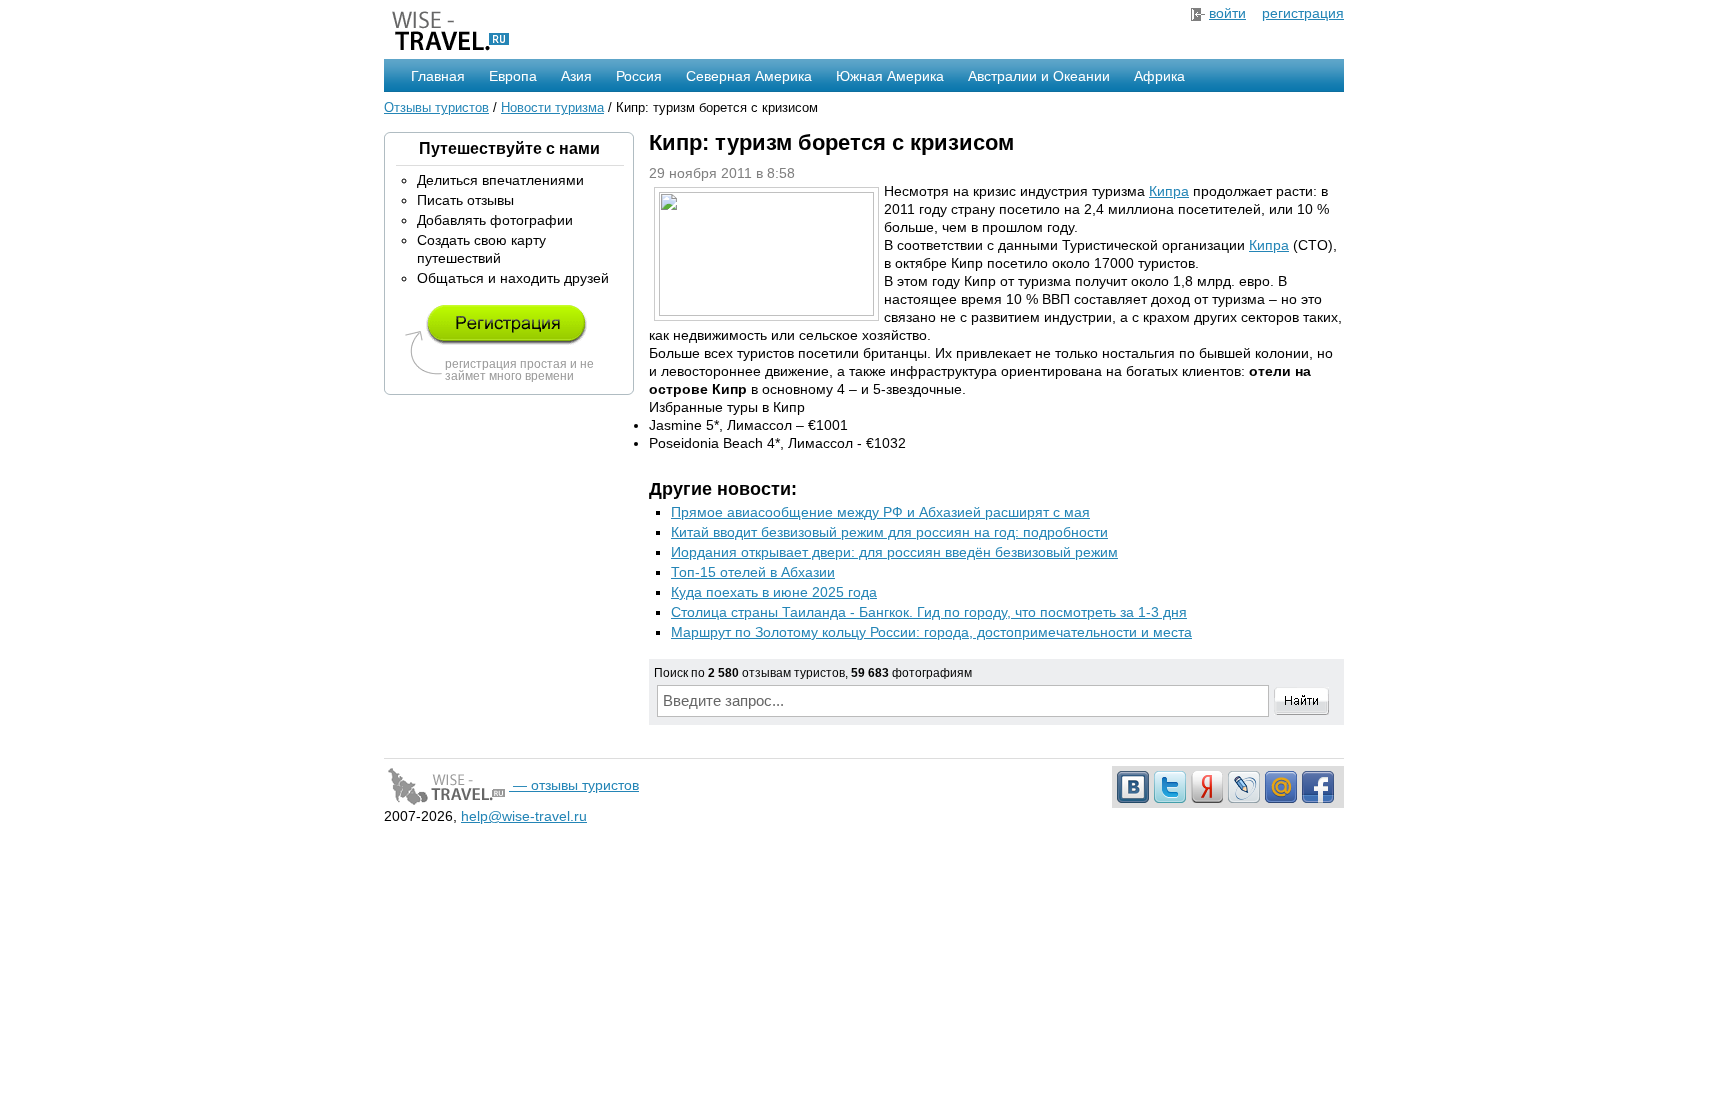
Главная (438, 76)
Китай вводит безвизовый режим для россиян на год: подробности (889, 532)
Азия (576, 76)
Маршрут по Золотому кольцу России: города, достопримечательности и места (931, 632)
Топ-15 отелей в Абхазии (753, 572)
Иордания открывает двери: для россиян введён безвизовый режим (894, 552)
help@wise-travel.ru (524, 816)
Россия (639, 76)
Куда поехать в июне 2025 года (774, 592)
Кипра (1169, 191)
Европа (513, 76)
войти (1227, 13)
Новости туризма (552, 107)
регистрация (1303, 13)
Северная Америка (749, 76)
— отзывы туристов (574, 785)
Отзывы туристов (436, 107)
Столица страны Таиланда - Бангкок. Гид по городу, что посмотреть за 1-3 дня (929, 612)
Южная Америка (890, 76)
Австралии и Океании (1039, 76)
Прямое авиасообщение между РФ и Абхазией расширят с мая (880, 512)
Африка (1159, 76)
